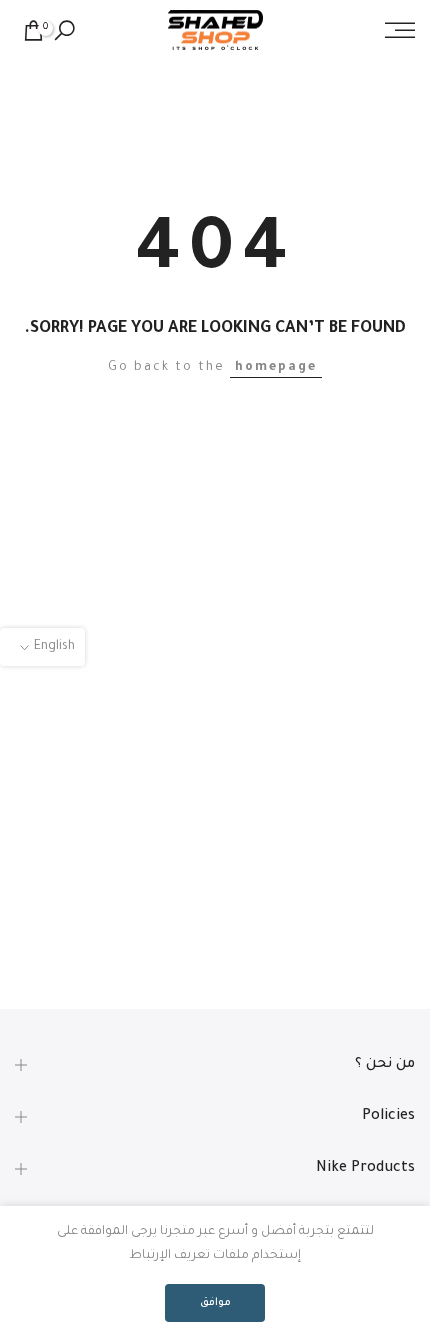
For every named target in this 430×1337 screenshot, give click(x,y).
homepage (276, 368)
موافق (215, 1303)
